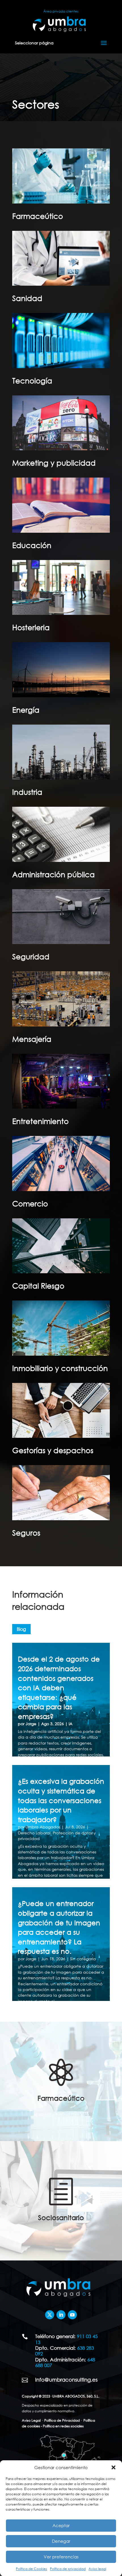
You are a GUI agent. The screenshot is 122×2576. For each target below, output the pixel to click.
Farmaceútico (61, 2098)
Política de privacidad (68, 2569)
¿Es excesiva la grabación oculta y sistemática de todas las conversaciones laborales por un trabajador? (61, 1800)
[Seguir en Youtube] (72, 2315)
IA (71, 1724)
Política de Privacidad (62, 2420)
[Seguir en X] (50, 2315)
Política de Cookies (31, 2569)
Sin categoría (83, 1959)
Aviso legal (97, 2569)
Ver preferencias (61, 2557)
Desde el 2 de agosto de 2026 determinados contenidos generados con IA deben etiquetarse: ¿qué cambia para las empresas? (59, 1687)
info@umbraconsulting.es (66, 2380)
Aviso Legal (31, 2420)
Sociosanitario (61, 2217)
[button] (113, 2467)
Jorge (31, 1724)
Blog (21, 1629)
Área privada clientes (61, 11)
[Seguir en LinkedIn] (61, 2315)
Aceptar (61, 2525)
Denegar (61, 2541)
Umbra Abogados (43, 1827)
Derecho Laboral (34, 1833)
